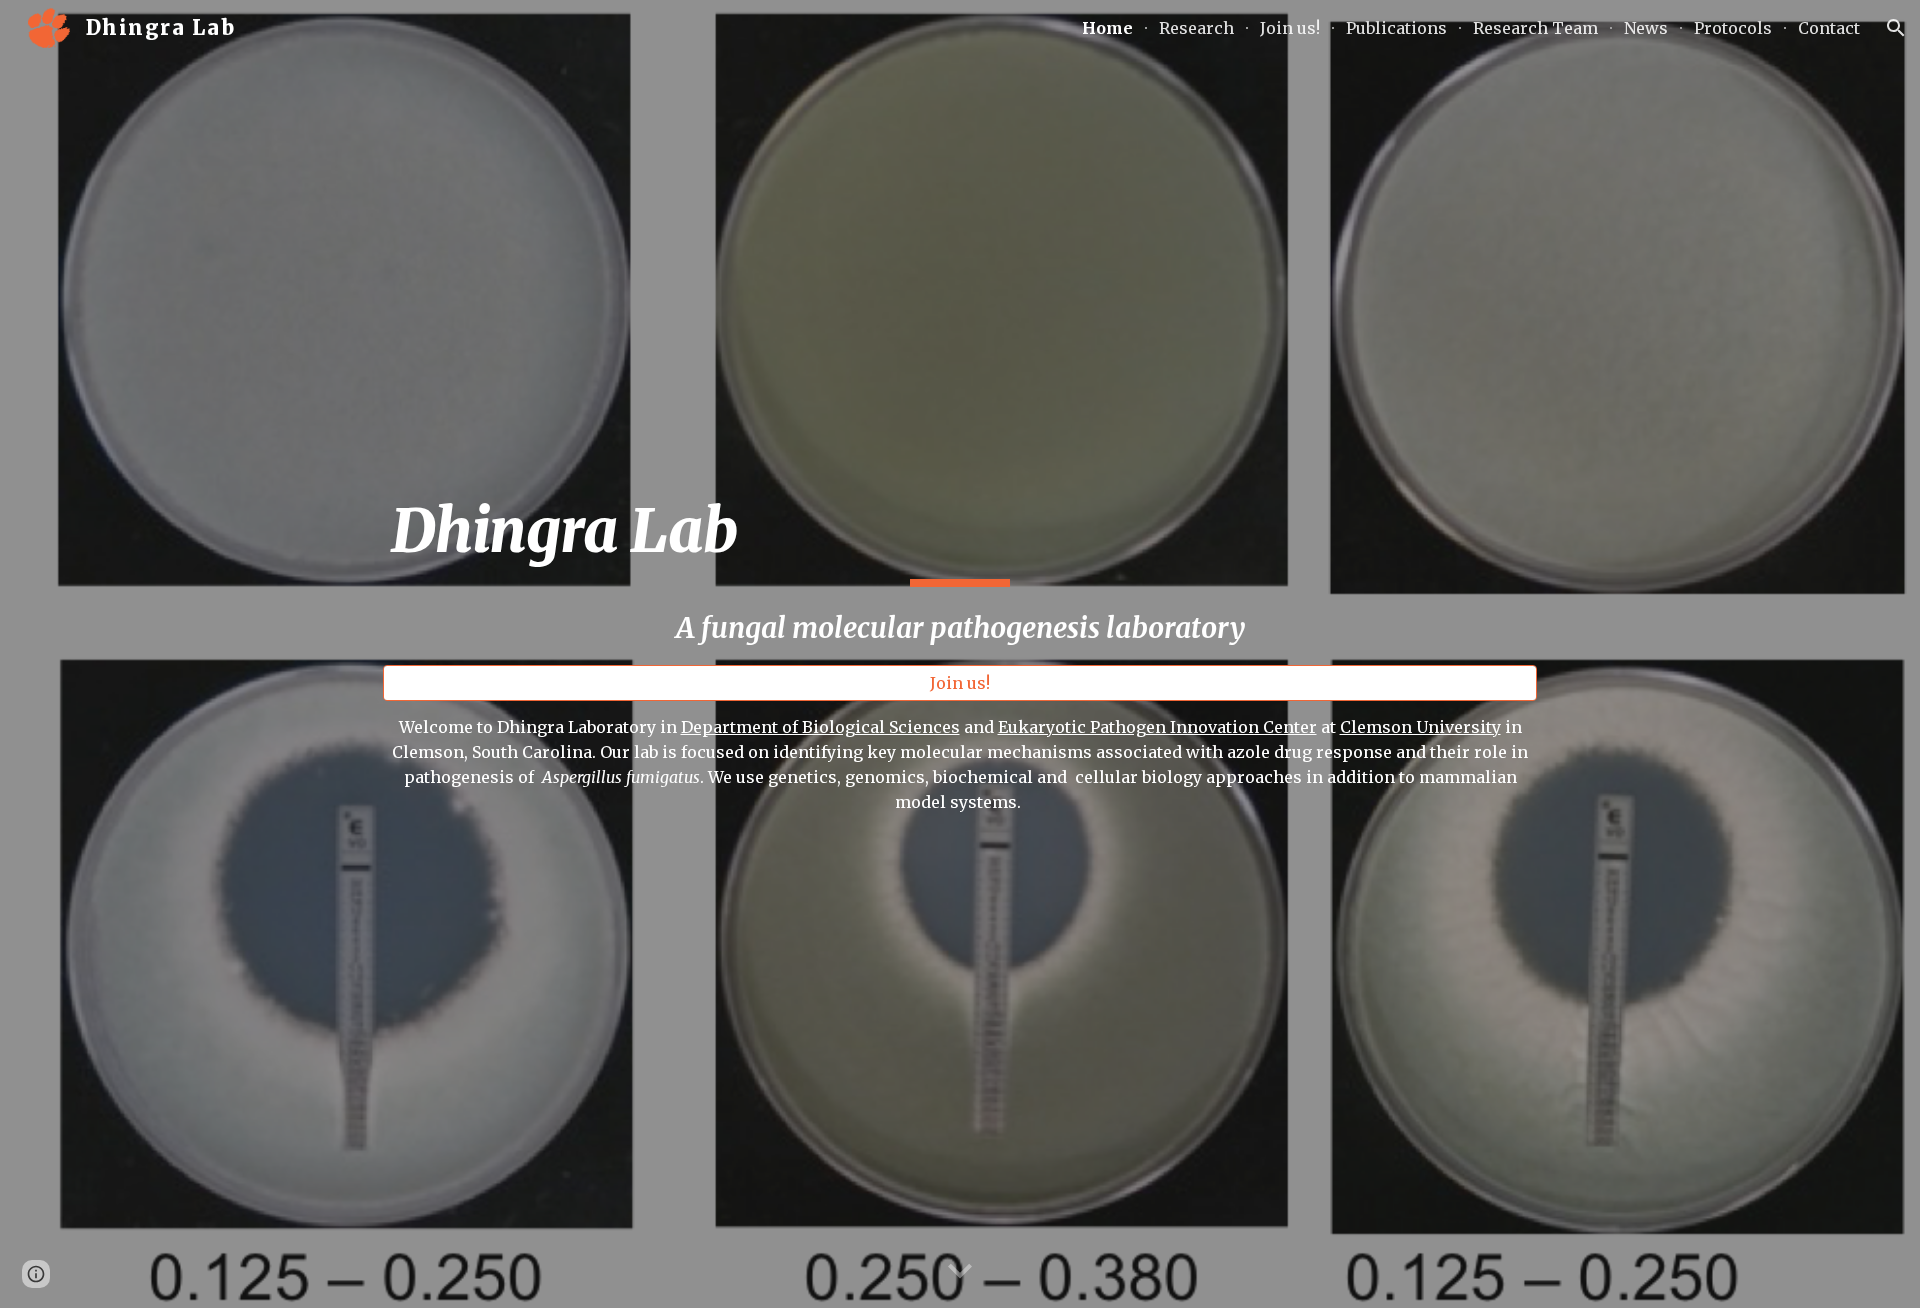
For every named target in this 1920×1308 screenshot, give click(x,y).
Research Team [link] (1535, 28)
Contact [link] (1829, 28)
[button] (1896, 28)
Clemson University (1420, 727)
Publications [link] (1396, 28)
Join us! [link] (1290, 28)
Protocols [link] (1733, 28)
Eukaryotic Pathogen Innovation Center (1157, 727)
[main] (960, 571)
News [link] (1646, 28)
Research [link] (1196, 28)
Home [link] (1107, 28)
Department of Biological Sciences (820, 727)
